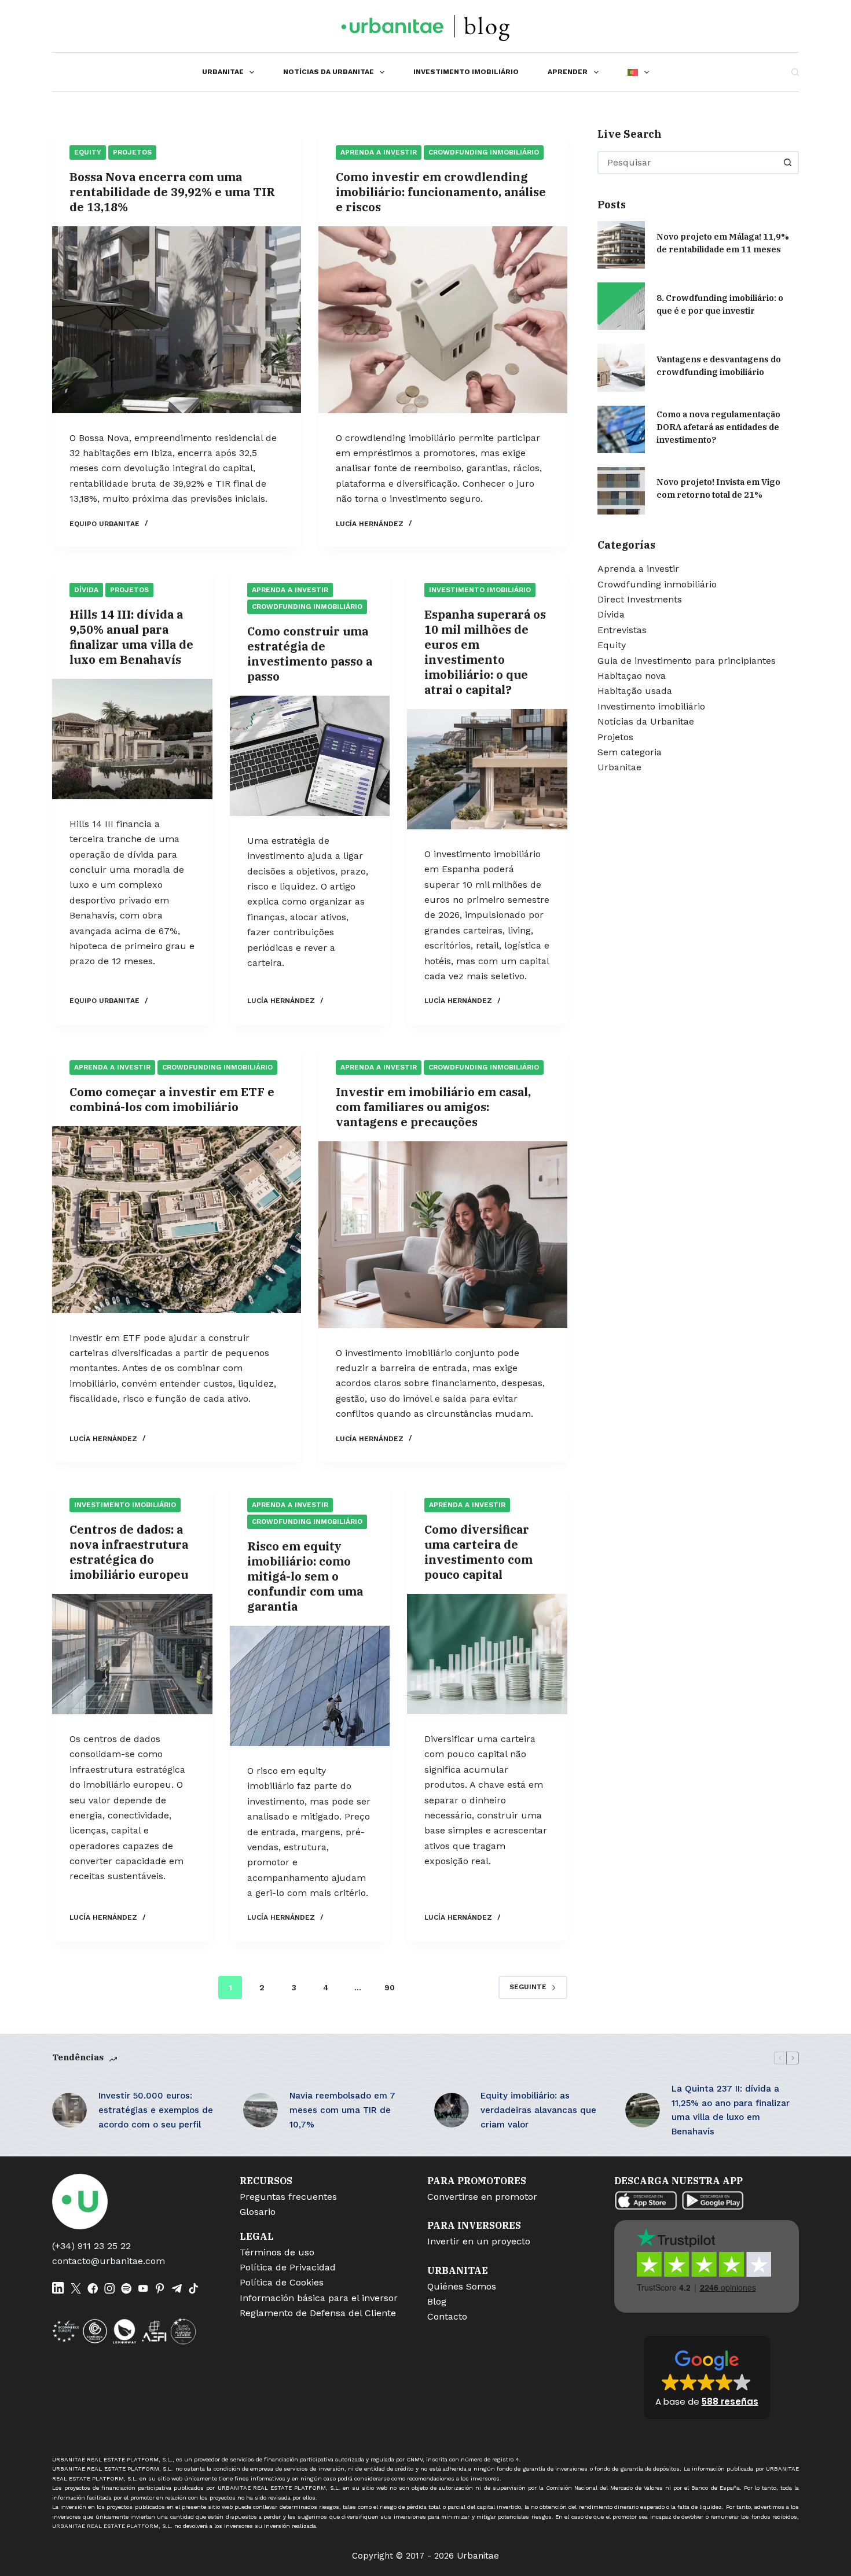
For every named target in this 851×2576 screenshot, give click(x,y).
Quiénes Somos (462, 2286)
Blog (437, 2301)
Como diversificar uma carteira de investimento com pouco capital (478, 1552)
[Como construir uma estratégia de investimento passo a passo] (310, 756)
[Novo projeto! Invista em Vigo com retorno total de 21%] (621, 491)
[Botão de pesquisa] (787, 163)
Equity (88, 152)
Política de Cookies (282, 2282)
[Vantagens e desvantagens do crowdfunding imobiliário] (621, 368)
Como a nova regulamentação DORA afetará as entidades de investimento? (718, 427)
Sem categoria (630, 752)
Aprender (568, 72)
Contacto (447, 2316)
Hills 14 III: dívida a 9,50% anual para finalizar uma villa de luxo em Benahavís (131, 637)
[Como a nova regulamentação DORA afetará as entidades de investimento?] (621, 429)
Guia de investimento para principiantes (687, 661)
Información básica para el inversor (319, 2298)
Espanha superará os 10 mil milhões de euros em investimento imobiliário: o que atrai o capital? (485, 652)
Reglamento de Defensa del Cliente (318, 2313)
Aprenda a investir (379, 152)
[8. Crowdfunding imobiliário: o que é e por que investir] (621, 306)
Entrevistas (622, 630)
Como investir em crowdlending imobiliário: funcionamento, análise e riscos (441, 192)
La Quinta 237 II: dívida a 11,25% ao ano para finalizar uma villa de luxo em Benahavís (731, 2110)
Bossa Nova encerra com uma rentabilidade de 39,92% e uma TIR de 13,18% (172, 192)
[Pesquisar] (795, 72)
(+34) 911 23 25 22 (91, 2246)
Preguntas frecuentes (288, 2197)
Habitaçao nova (632, 676)
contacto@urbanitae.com (109, 2261)
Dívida (86, 590)
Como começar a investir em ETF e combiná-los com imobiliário (172, 1099)
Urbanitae (223, 72)
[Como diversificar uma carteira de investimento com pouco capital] (487, 1654)
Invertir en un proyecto (479, 2241)
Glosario (258, 2212)
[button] (707, 2377)
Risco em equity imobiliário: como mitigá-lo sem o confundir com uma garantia (305, 1576)
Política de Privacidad (288, 2267)
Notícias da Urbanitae (329, 72)
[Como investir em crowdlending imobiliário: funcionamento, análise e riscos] (443, 320)
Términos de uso (277, 2252)
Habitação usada (635, 691)
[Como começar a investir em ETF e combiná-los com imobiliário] (177, 1220)
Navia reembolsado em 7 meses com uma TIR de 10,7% (342, 2110)
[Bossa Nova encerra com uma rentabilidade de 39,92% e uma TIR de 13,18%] (177, 320)
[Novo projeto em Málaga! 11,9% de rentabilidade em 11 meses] (621, 245)
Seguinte (528, 1987)
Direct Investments (640, 599)
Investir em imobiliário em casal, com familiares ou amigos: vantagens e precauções (433, 1107)
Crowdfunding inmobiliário (484, 152)
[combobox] (688, 163)
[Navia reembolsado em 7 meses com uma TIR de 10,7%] (261, 2110)
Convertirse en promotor (482, 2197)
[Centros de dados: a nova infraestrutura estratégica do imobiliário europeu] (132, 1654)
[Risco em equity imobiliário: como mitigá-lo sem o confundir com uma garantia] (310, 1686)
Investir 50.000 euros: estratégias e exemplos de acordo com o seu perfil (156, 2110)
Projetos (132, 152)
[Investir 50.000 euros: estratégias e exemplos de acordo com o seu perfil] (69, 2110)
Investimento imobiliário (466, 72)
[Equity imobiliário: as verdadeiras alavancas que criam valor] (452, 2110)
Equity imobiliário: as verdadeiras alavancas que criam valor (538, 2110)
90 (390, 1987)
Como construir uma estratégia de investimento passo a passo (310, 654)
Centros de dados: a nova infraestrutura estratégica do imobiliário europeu (129, 1552)
